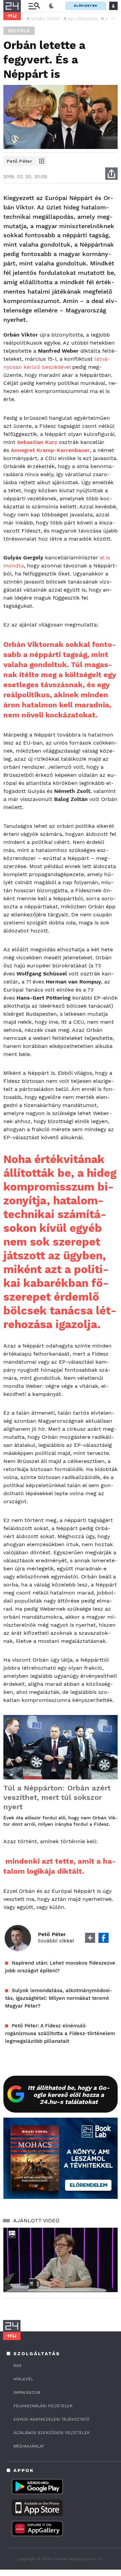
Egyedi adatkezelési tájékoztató (51, 2419)
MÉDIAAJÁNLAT (29, 2446)
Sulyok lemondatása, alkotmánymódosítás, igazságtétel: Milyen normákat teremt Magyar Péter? (59, 1998)
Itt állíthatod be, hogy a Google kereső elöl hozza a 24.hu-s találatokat (69, 2095)
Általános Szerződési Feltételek (52, 2433)
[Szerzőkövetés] (42, 161)
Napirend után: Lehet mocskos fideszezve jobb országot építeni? (60, 1967)
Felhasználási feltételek (43, 2406)
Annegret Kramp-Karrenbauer (50, 450)
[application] (61, 2260)
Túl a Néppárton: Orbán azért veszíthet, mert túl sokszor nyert (57, 1797)
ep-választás (83, 18)
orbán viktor (46, 18)
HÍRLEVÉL (23, 2379)
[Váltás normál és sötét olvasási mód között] (51, 6)
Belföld (19, 31)
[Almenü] (34, 6)
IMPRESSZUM (27, 2392)
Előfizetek (86, 6)
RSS (17, 2366)
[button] (113, 18)
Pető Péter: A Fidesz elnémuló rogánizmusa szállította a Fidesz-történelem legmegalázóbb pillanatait (60, 2033)
